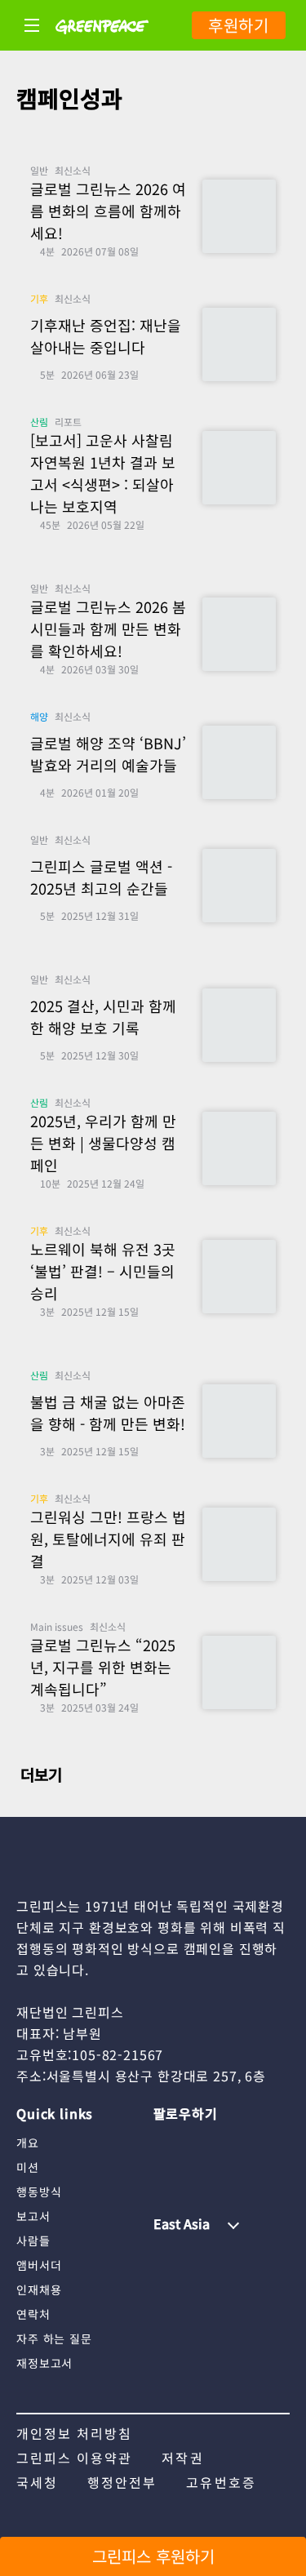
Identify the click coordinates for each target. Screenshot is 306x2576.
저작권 (182, 2458)
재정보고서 (44, 2363)
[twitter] (263, 2142)
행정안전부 (122, 2482)
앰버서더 (39, 2265)
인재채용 (39, 2290)
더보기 (39, 1774)
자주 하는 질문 (54, 2338)
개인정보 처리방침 (74, 2433)
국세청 (37, 2482)
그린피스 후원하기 (153, 2556)
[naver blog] (230, 2142)
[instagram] (166, 2142)
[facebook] (166, 2169)
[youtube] (197, 2142)
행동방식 (39, 2192)
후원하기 (239, 25)
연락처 (33, 2314)
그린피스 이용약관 (74, 2458)
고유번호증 (221, 2482)
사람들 (33, 2241)
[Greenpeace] (102, 45)
